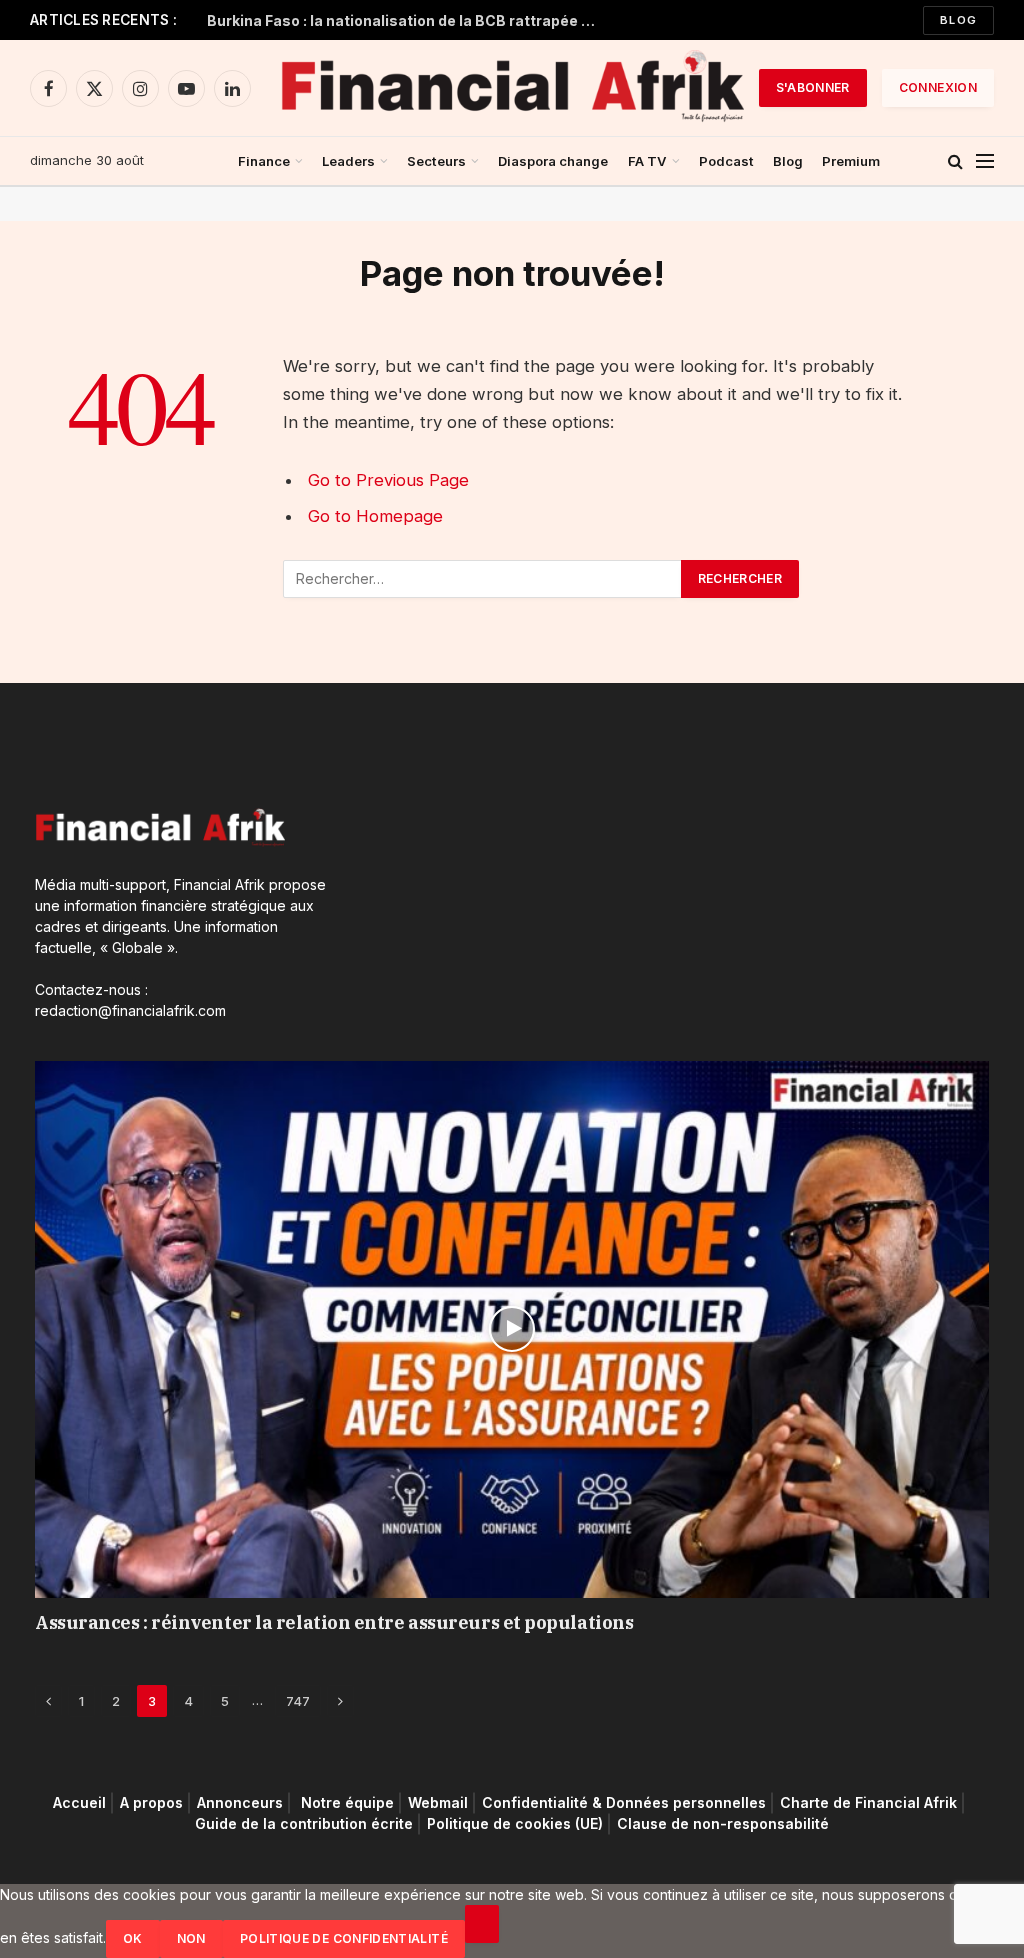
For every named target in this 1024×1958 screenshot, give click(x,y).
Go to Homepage (375, 516)
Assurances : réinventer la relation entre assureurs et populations (334, 1622)
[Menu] (985, 161)
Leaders (348, 161)
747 (298, 1701)
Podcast (726, 161)
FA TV (647, 161)
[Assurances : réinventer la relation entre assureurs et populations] (512, 1329)
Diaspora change (553, 161)
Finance (264, 161)
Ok (133, 1938)
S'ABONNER (813, 87)
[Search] (955, 161)
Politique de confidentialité (344, 1938)
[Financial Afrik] (512, 88)
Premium (851, 161)
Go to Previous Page (388, 480)
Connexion (938, 87)
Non (191, 1938)
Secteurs (436, 161)
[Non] (482, 1924)
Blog (958, 20)
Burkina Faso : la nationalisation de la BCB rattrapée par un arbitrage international (407, 20)
